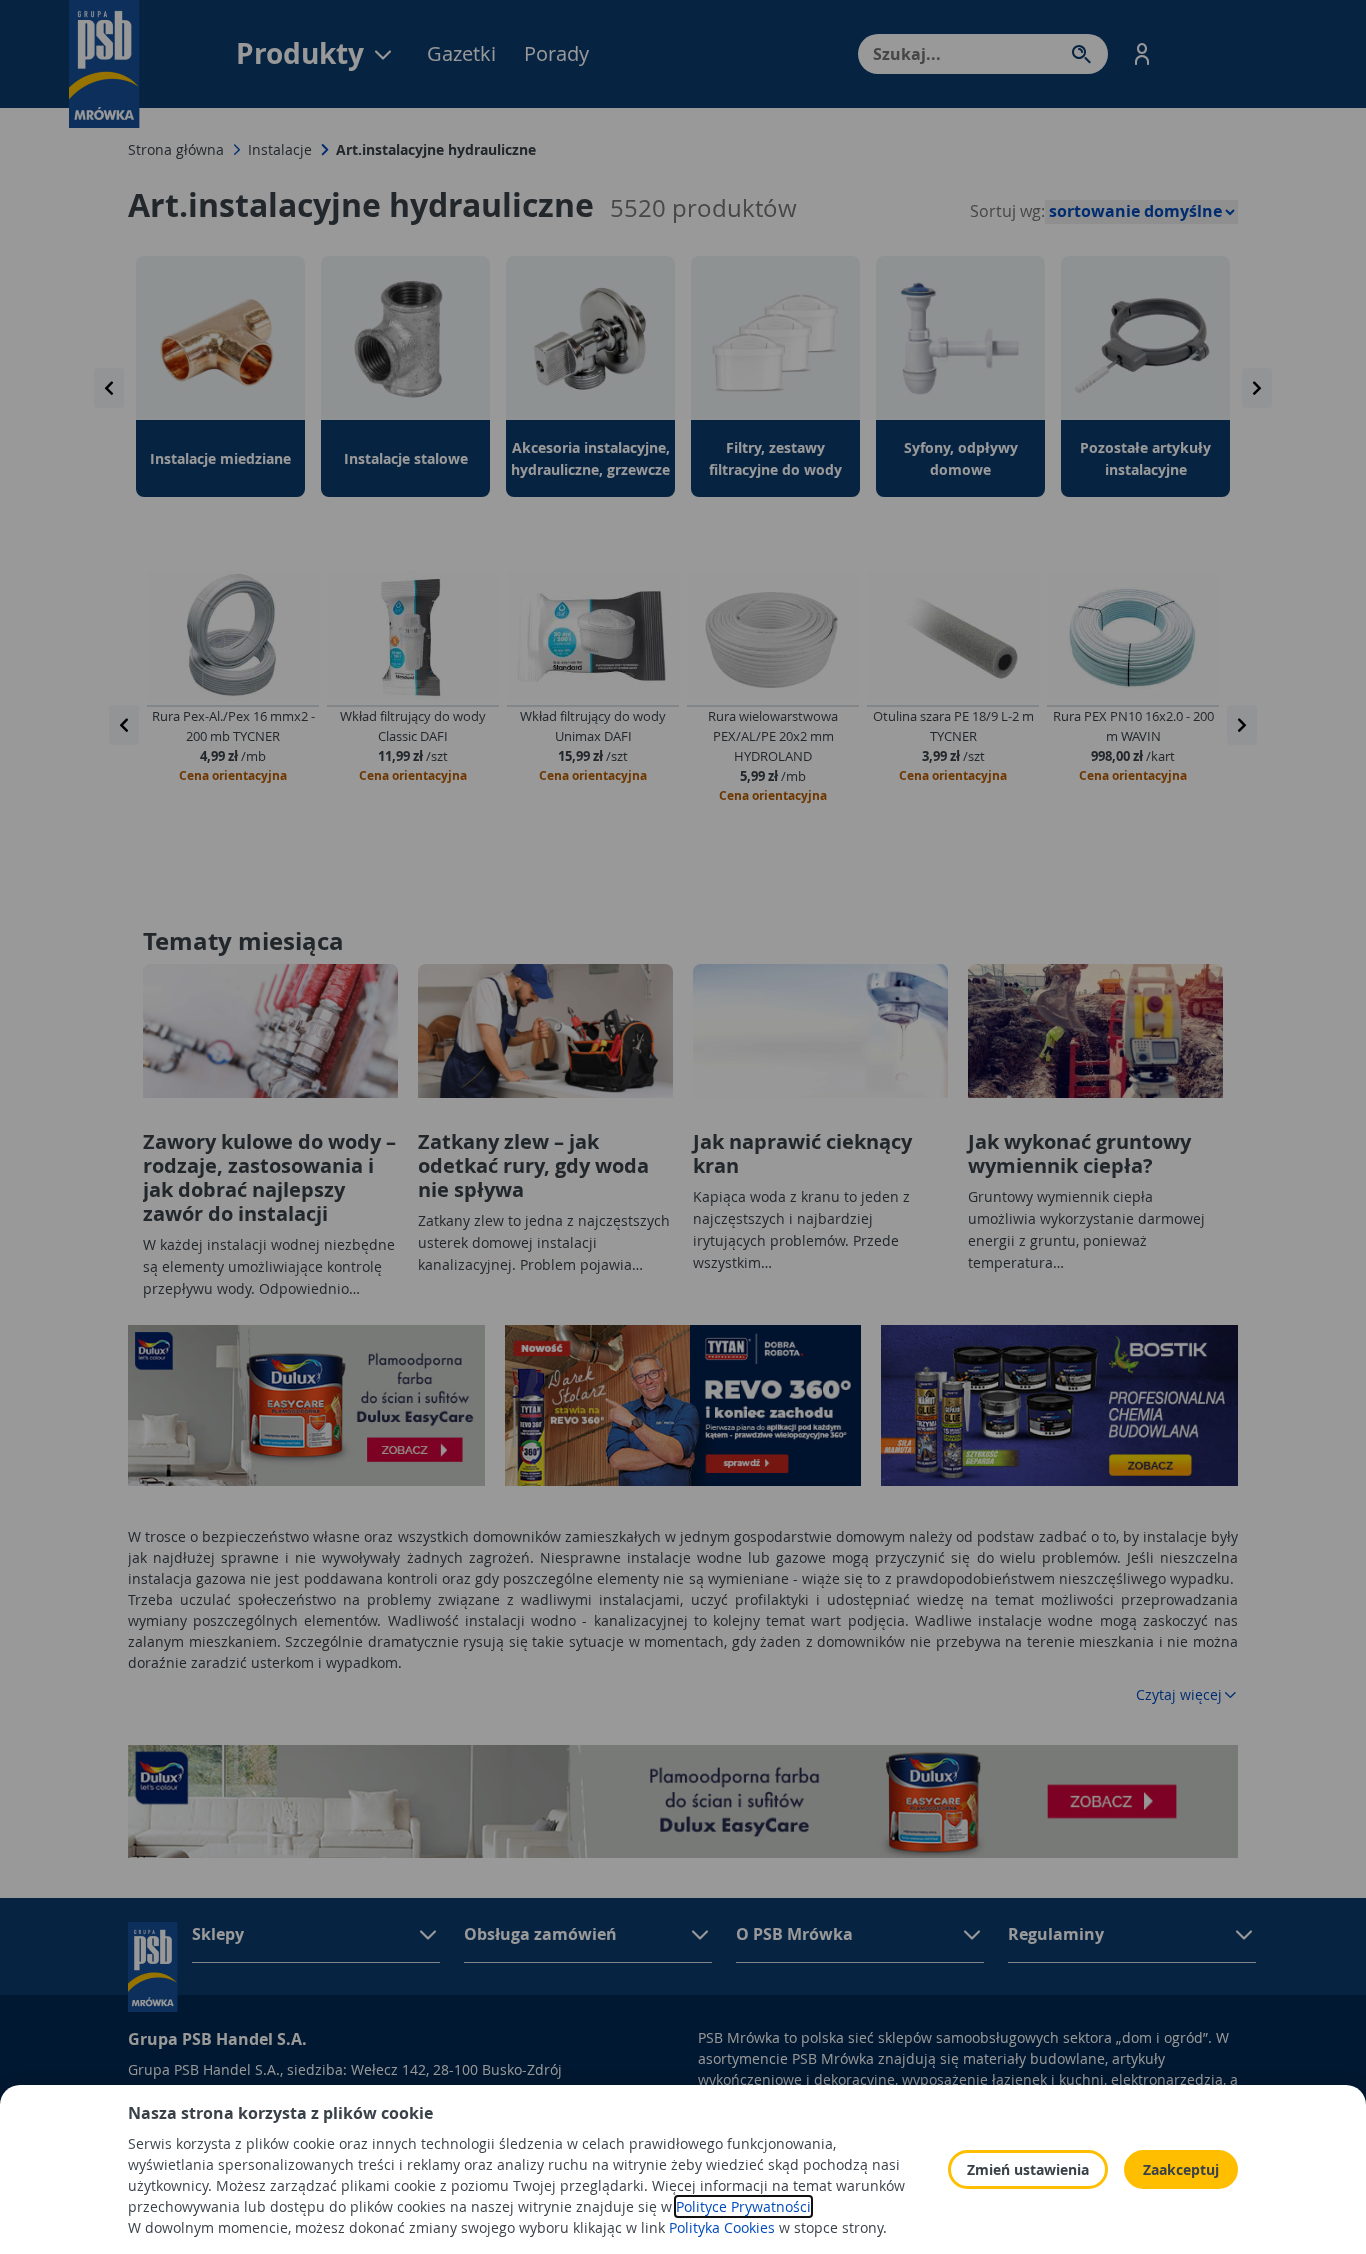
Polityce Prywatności (743, 2206)
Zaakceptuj (1181, 2169)
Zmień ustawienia (1028, 2169)
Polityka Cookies (722, 2227)
